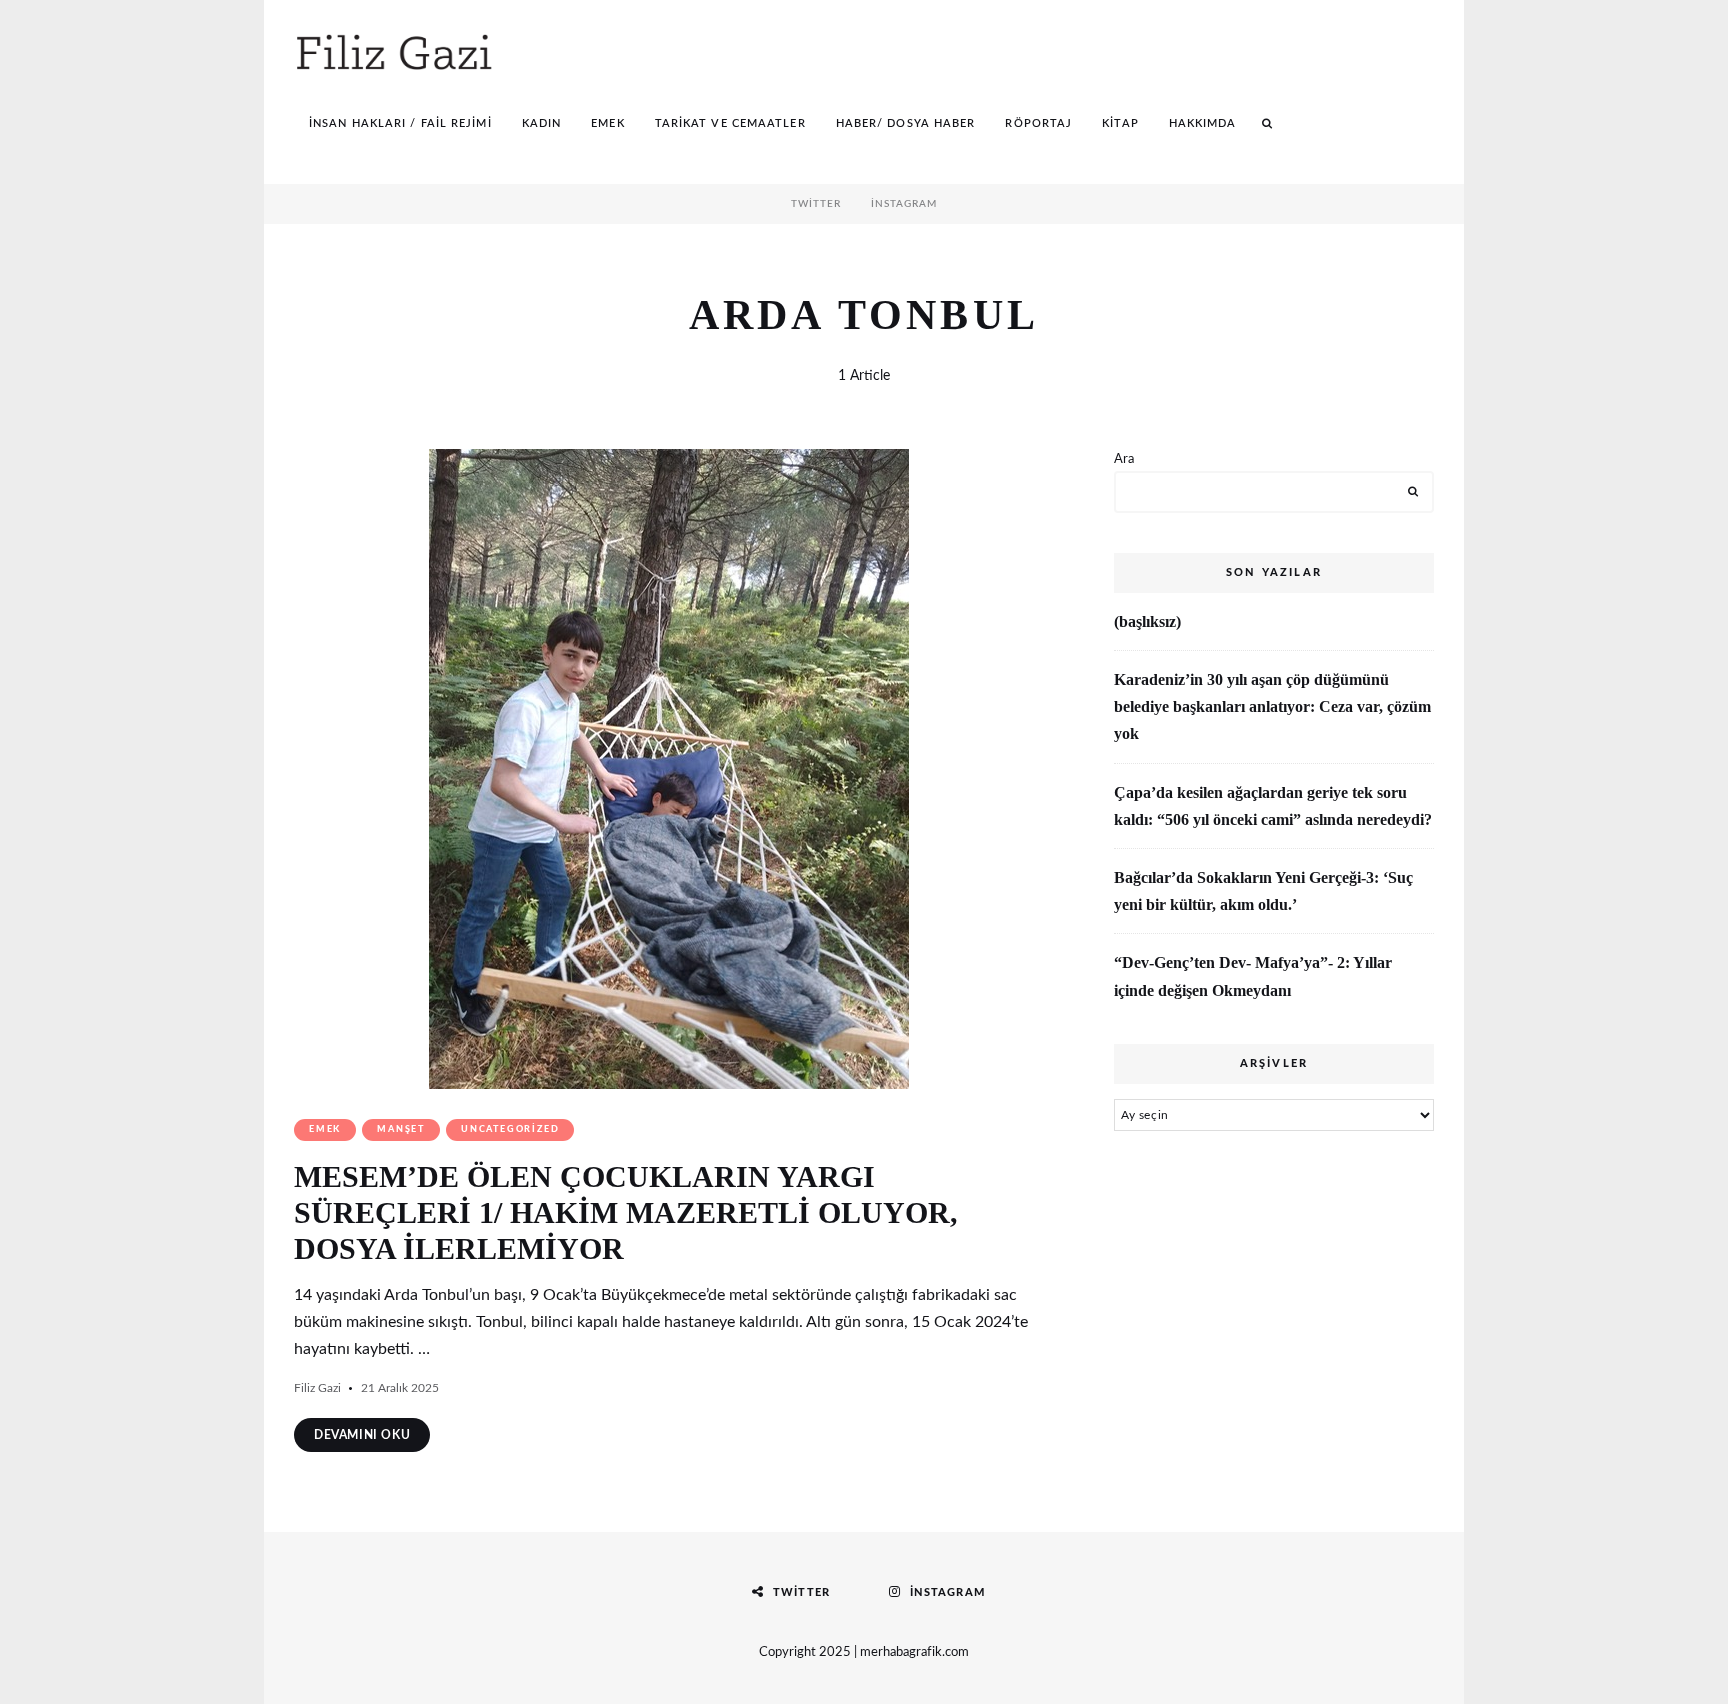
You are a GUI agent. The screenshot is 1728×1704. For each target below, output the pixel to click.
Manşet (401, 1129)
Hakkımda (1203, 123)
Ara (1124, 459)
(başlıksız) (1147, 621)
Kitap (1120, 123)
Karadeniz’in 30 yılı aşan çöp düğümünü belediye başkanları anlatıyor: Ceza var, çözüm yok (1272, 706)
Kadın (542, 123)
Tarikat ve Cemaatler (730, 123)
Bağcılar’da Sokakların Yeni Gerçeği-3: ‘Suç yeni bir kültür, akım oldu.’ (1263, 891)
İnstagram (904, 204)
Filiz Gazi (317, 1388)
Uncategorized (510, 1129)
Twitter (816, 204)
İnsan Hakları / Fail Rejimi (400, 123)
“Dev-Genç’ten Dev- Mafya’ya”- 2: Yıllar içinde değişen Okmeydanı (1253, 976)
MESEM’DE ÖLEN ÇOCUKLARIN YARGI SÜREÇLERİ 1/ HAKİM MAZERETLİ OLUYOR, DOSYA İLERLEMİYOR (626, 1212)
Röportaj (1038, 123)
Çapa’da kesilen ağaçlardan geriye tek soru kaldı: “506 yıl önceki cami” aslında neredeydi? (1273, 806)
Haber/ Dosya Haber (906, 123)
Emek (607, 123)
